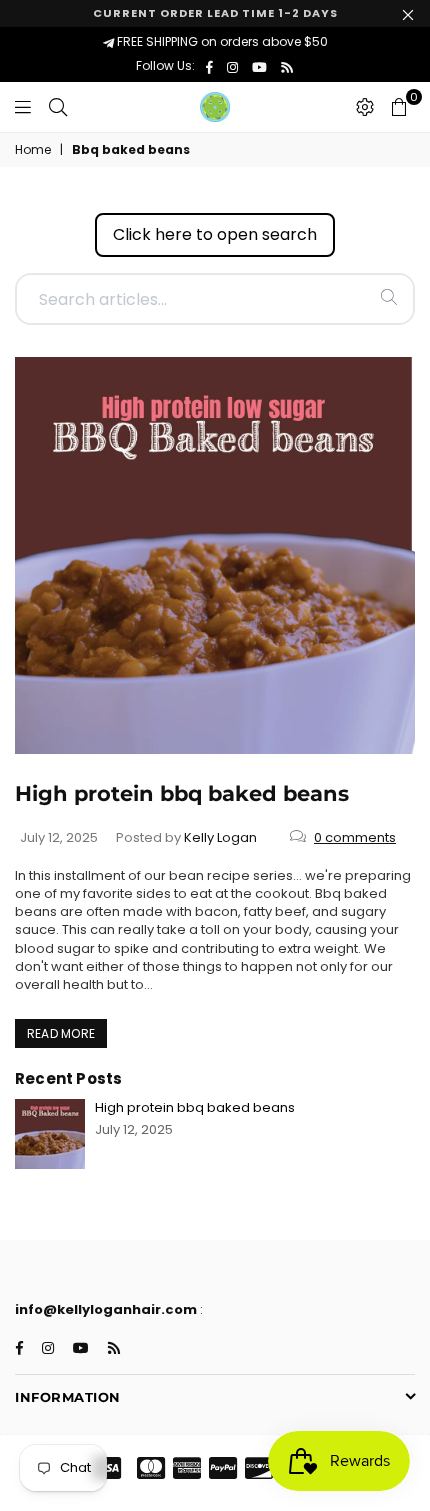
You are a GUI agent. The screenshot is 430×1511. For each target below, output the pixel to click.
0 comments (355, 837)
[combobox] (215, 299)
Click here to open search (215, 234)
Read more (61, 1033)
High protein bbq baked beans (182, 793)
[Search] (58, 107)
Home (33, 150)
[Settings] (365, 107)
